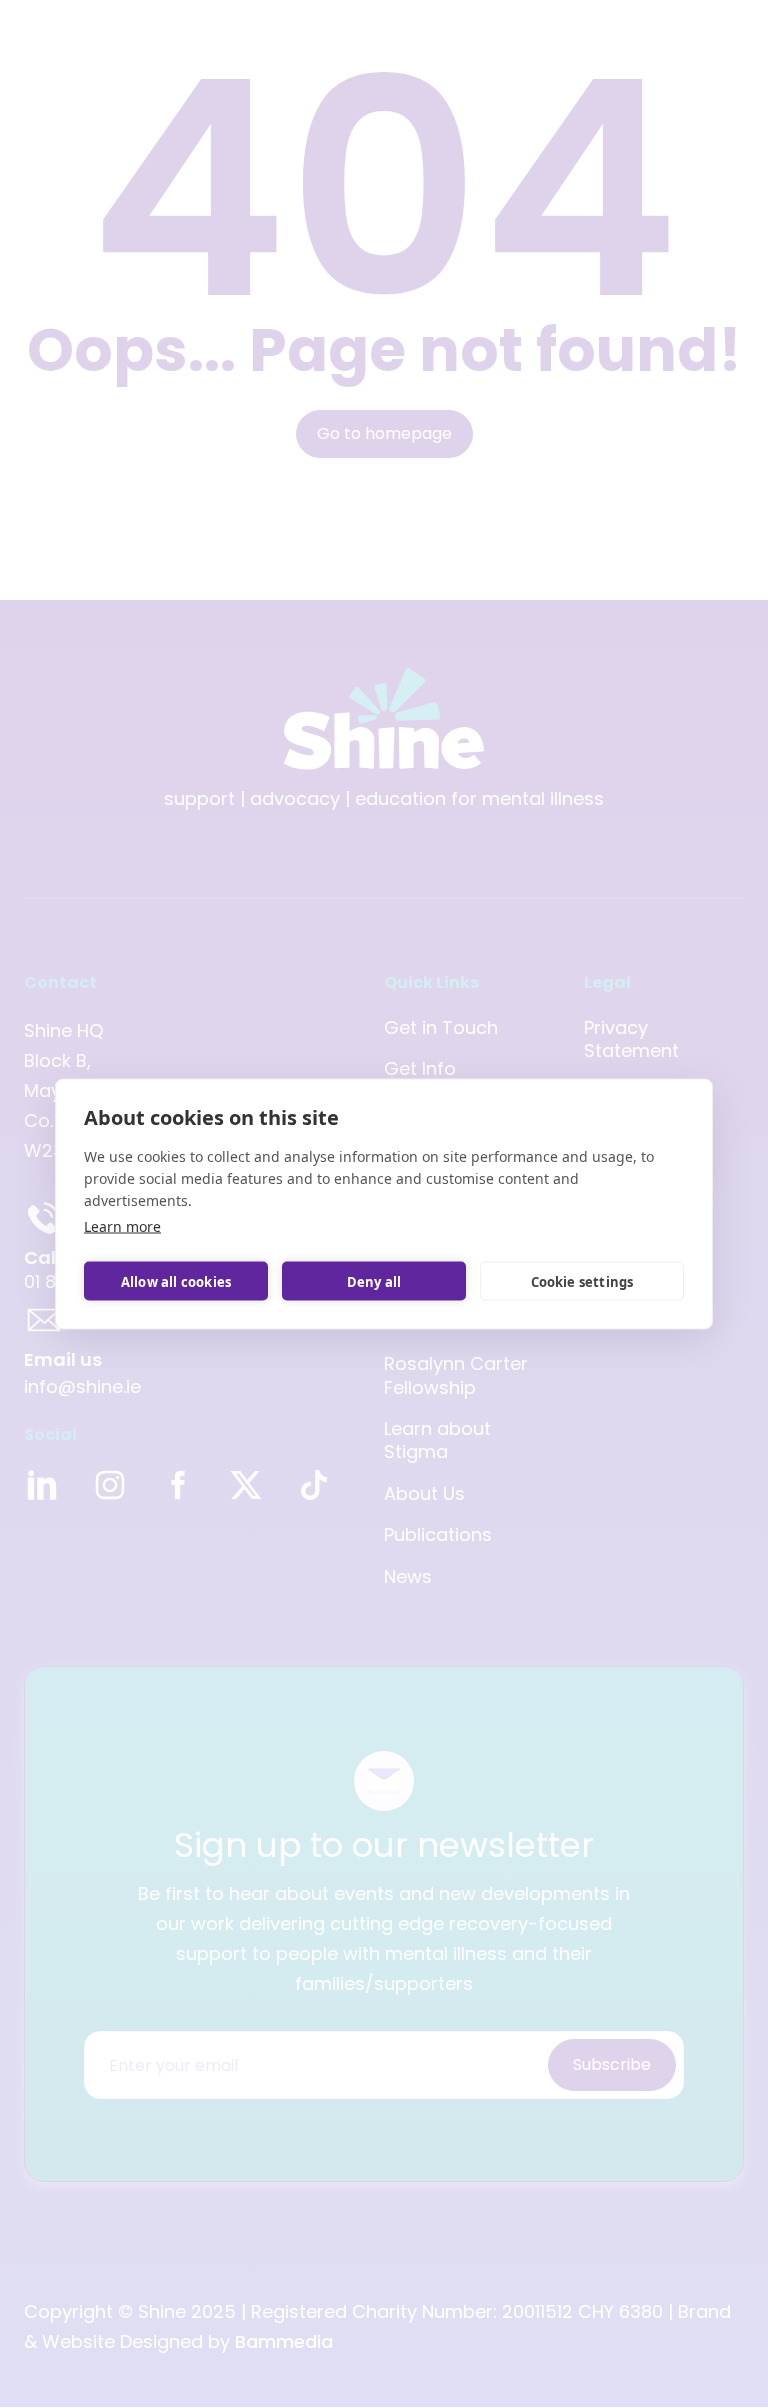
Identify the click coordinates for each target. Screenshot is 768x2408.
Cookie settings (582, 1281)
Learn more (122, 1226)
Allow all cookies (176, 1281)
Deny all (374, 1281)
